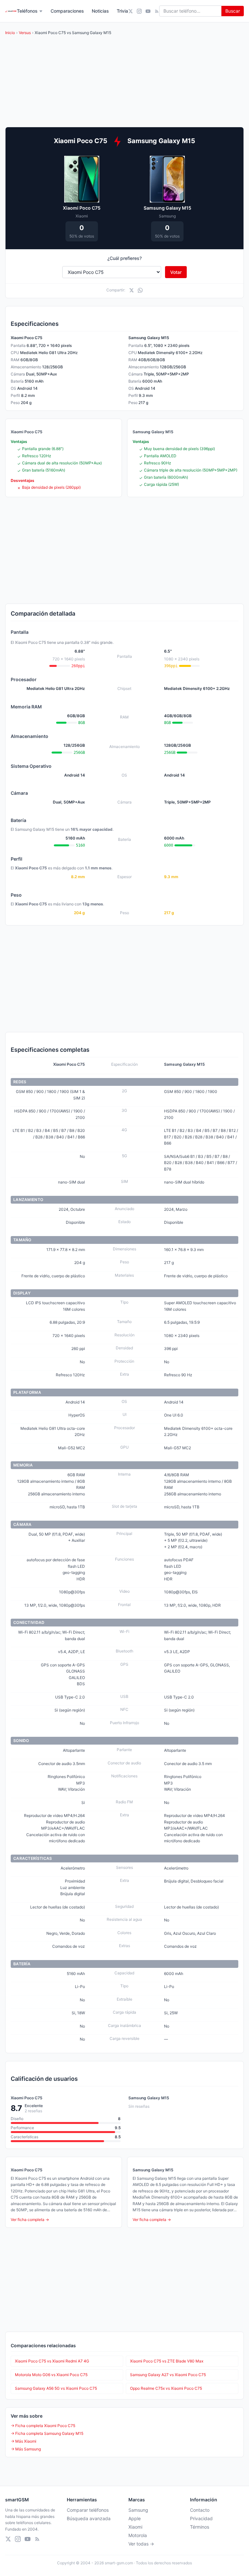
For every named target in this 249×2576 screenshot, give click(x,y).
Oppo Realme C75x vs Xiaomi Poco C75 (166, 2388)
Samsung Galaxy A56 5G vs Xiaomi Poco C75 (56, 2388)
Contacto (200, 2510)
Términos (200, 2527)
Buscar (233, 11)
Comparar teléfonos (88, 2510)
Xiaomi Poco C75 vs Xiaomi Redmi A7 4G (52, 2361)
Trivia (122, 11)
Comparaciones (67, 11)
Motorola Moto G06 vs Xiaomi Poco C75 (51, 2375)
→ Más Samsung (26, 2449)
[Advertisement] (124, 550)
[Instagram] (139, 11)
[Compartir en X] (131, 290)
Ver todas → (141, 2544)
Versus (25, 33)
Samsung (138, 2510)
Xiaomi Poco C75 (82, 208)
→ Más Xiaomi (24, 2441)
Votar (176, 272)
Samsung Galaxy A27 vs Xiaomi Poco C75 (168, 2375)
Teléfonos (27, 11)
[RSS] (157, 11)
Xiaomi (135, 2527)
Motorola (138, 2535)
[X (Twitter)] (130, 11)
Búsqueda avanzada (89, 2518)
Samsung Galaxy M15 (167, 208)
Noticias (100, 11)
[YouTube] (148, 11)
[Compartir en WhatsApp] (140, 290)
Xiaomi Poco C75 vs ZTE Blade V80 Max (167, 2361)
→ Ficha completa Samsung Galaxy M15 (47, 2433)
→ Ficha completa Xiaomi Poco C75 (43, 2426)
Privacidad (201, 2518)
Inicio (10, 33)
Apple (135, 2518)
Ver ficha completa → (30, 2220)
